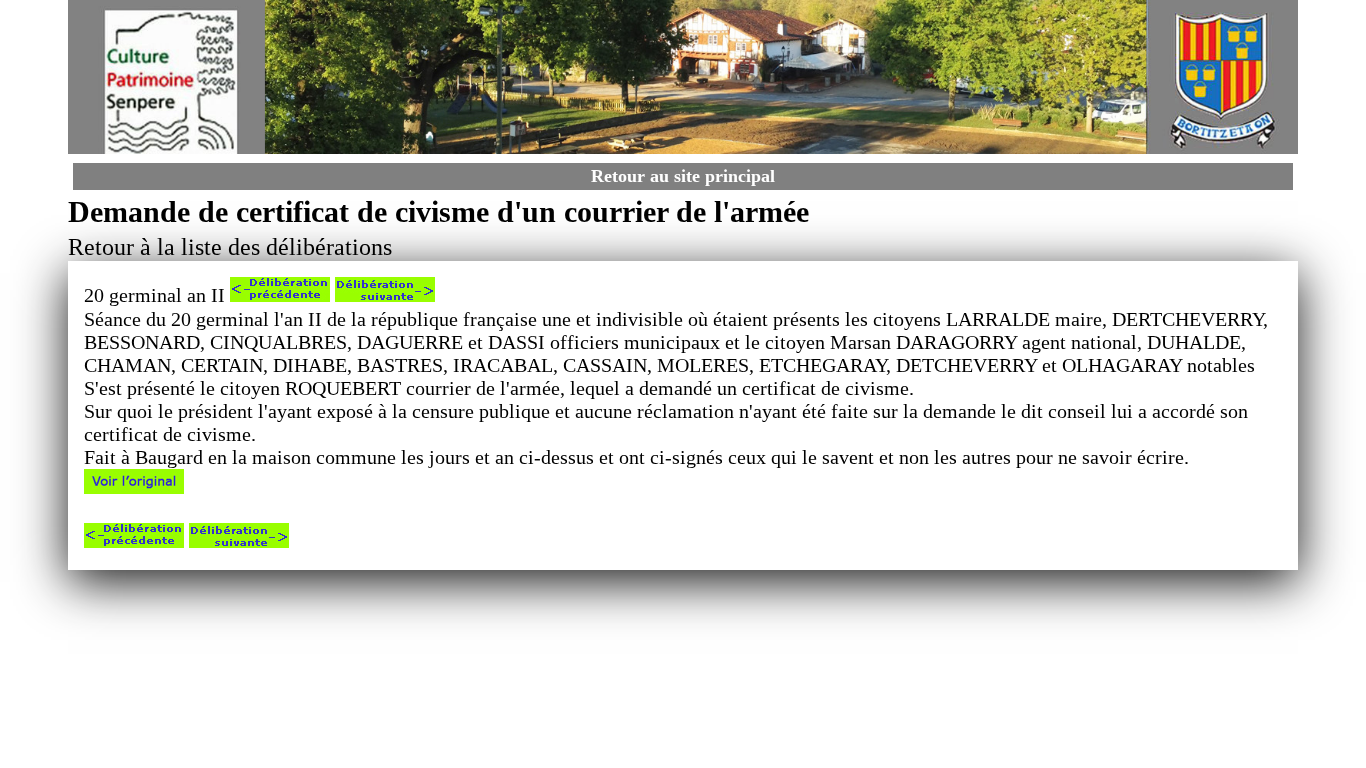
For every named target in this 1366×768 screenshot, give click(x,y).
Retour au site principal (683, 176)
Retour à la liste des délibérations (230, 247)
